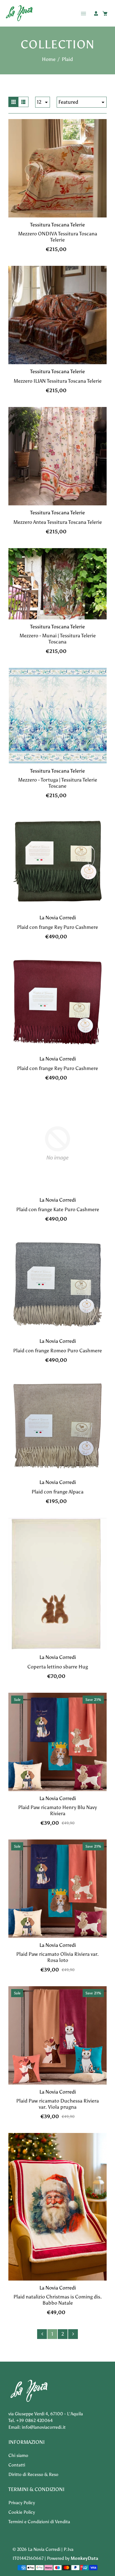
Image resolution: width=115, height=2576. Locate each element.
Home (49, 59)
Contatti (17, 2465)
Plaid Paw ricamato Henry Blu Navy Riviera (57, 1810)
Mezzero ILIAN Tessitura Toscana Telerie (58, 381)
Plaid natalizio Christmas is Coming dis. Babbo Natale (58, 2300)
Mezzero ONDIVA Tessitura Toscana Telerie (58, 237)
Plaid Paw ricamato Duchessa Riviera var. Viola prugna (57, 2104)
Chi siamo (18, 2455)
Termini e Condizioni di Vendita (39, 2522)
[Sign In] (96, 13)
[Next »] (73, 2334)
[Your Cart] (105, 13)
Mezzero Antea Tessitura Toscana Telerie (58, 522)
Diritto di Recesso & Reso (33, 2474)
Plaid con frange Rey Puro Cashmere (57, 927)
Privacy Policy (22, 2503)
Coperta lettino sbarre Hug (58, 1667)
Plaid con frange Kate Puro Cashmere (58, 1209)
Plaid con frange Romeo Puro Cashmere (57, 1351)
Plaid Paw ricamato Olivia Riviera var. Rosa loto (57, 1957)
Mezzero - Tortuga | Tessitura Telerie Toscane (58, 783)
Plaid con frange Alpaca (57, 1492)
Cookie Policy (22, 2512)
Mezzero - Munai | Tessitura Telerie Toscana (58, 639)
